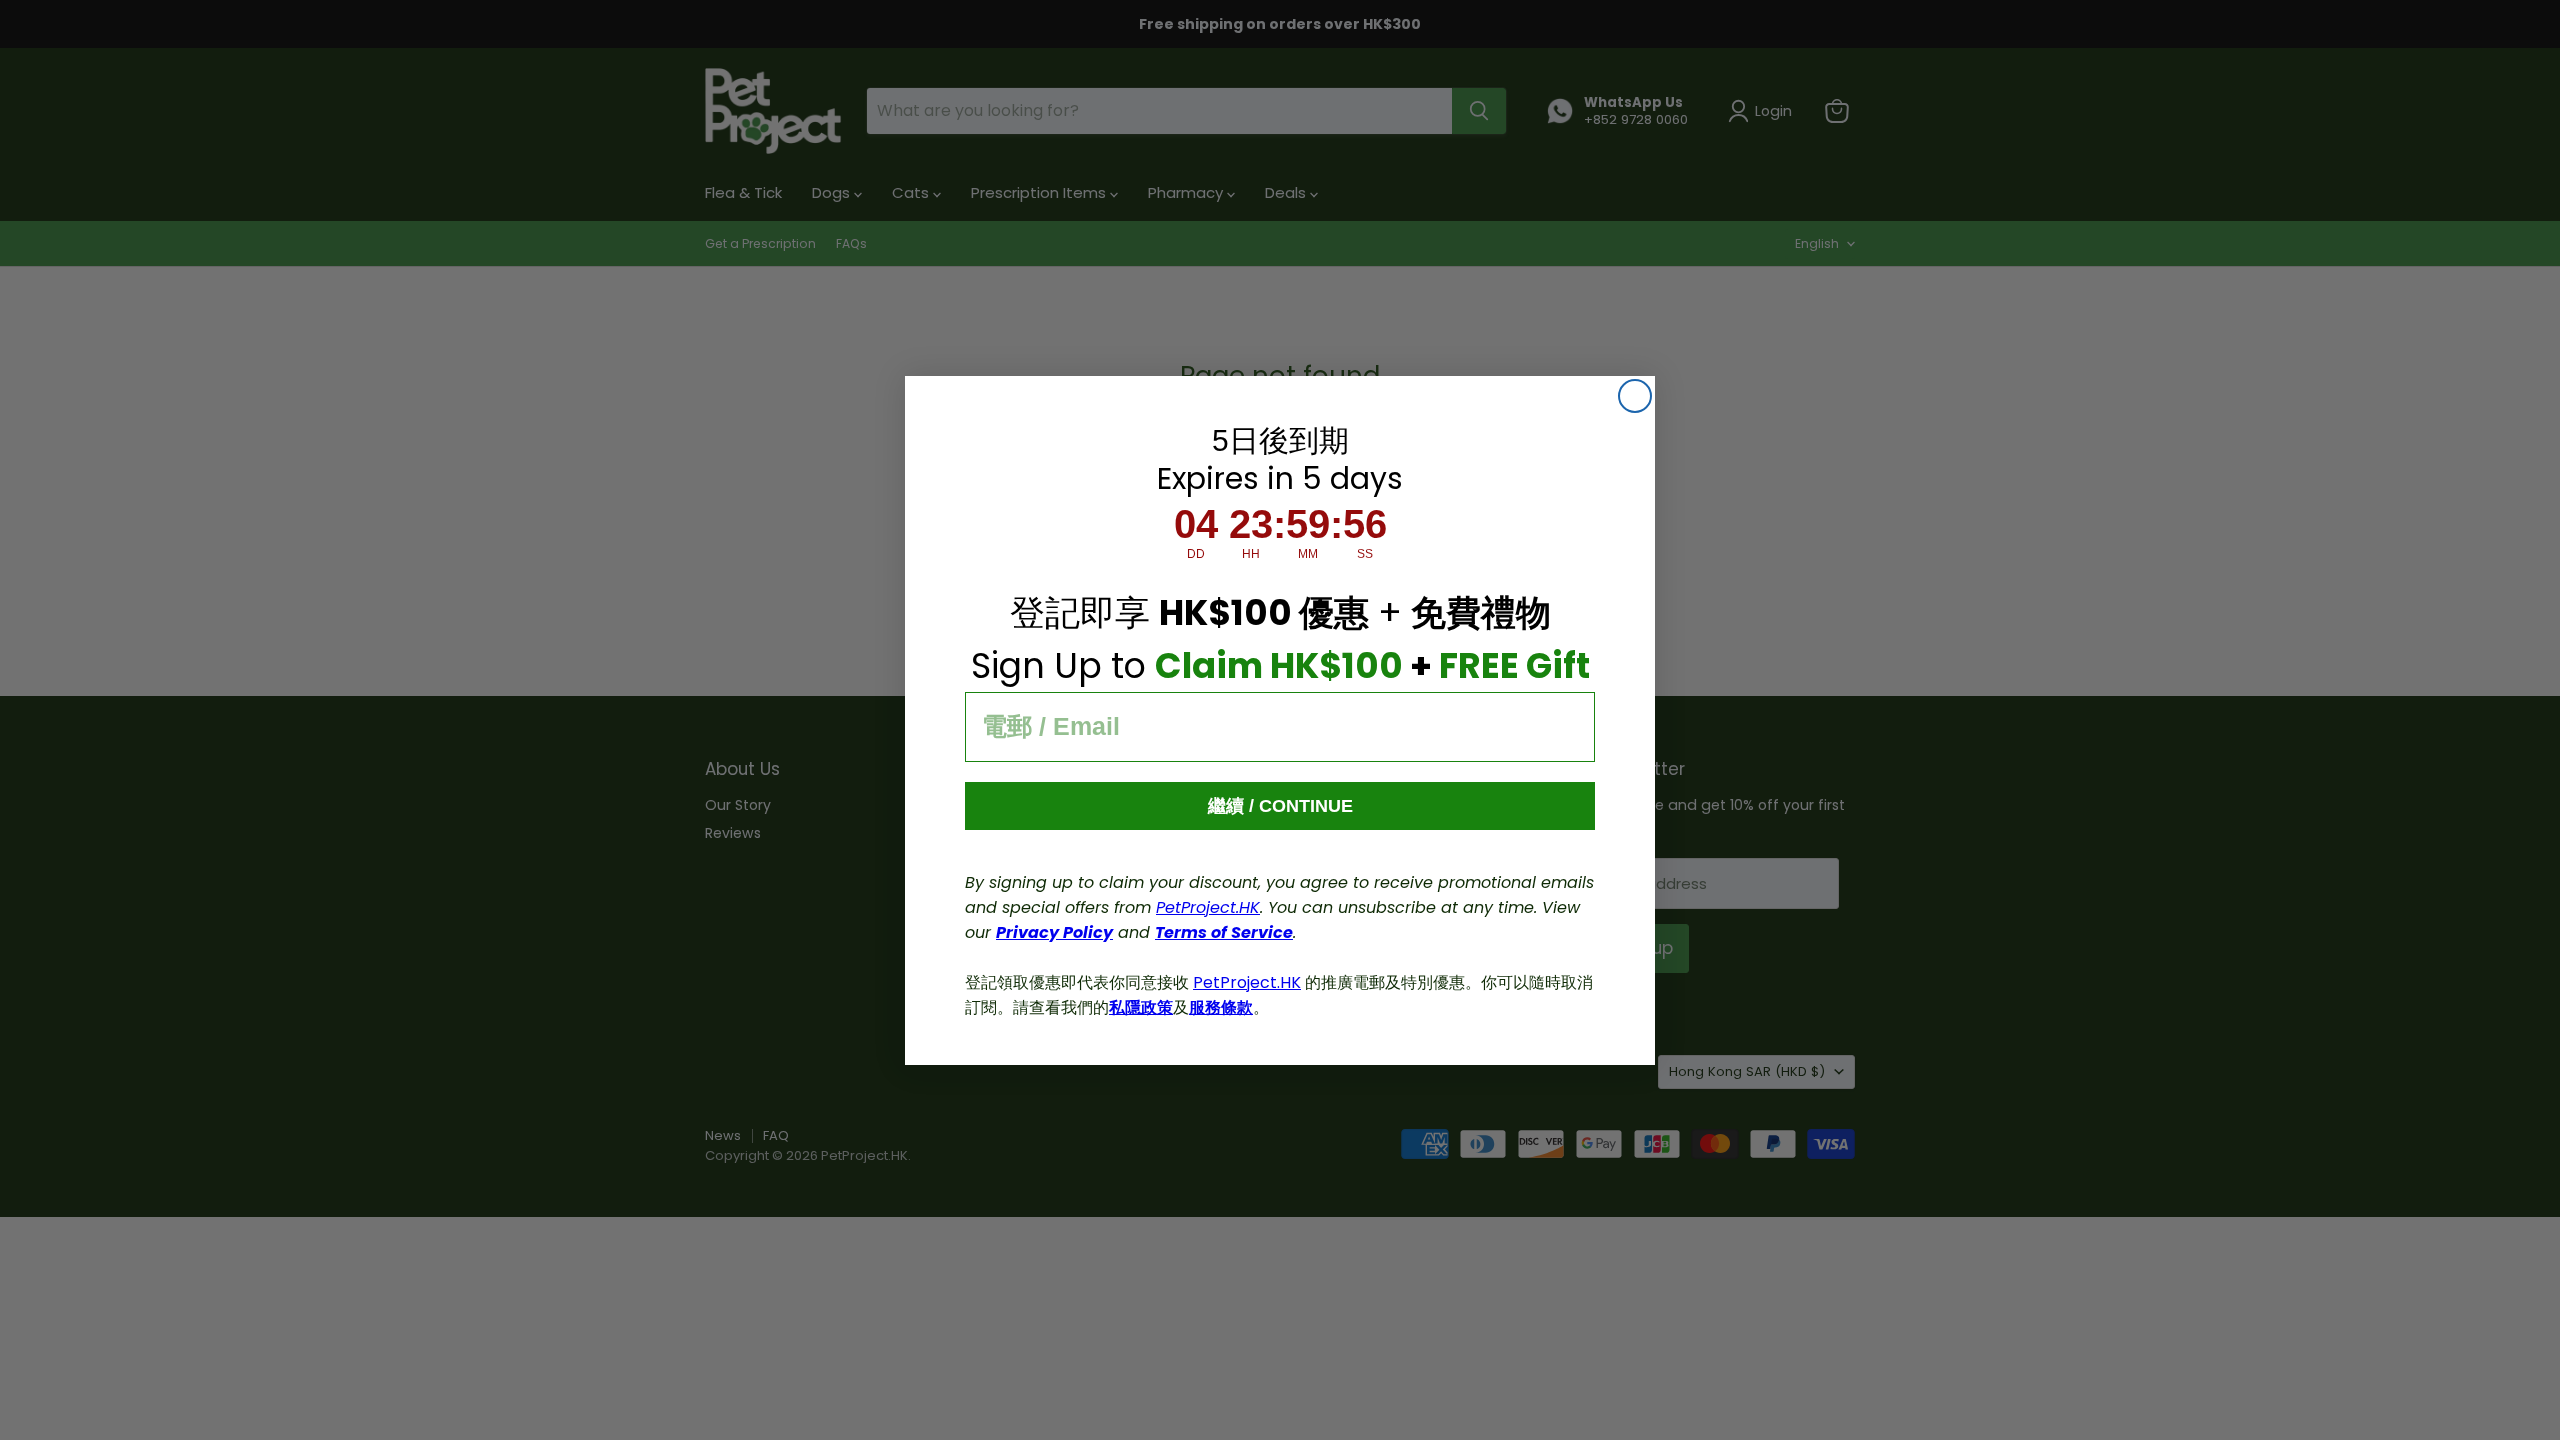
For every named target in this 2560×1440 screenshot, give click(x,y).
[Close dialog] (1635, 396)
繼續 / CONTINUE (1280, 806)
